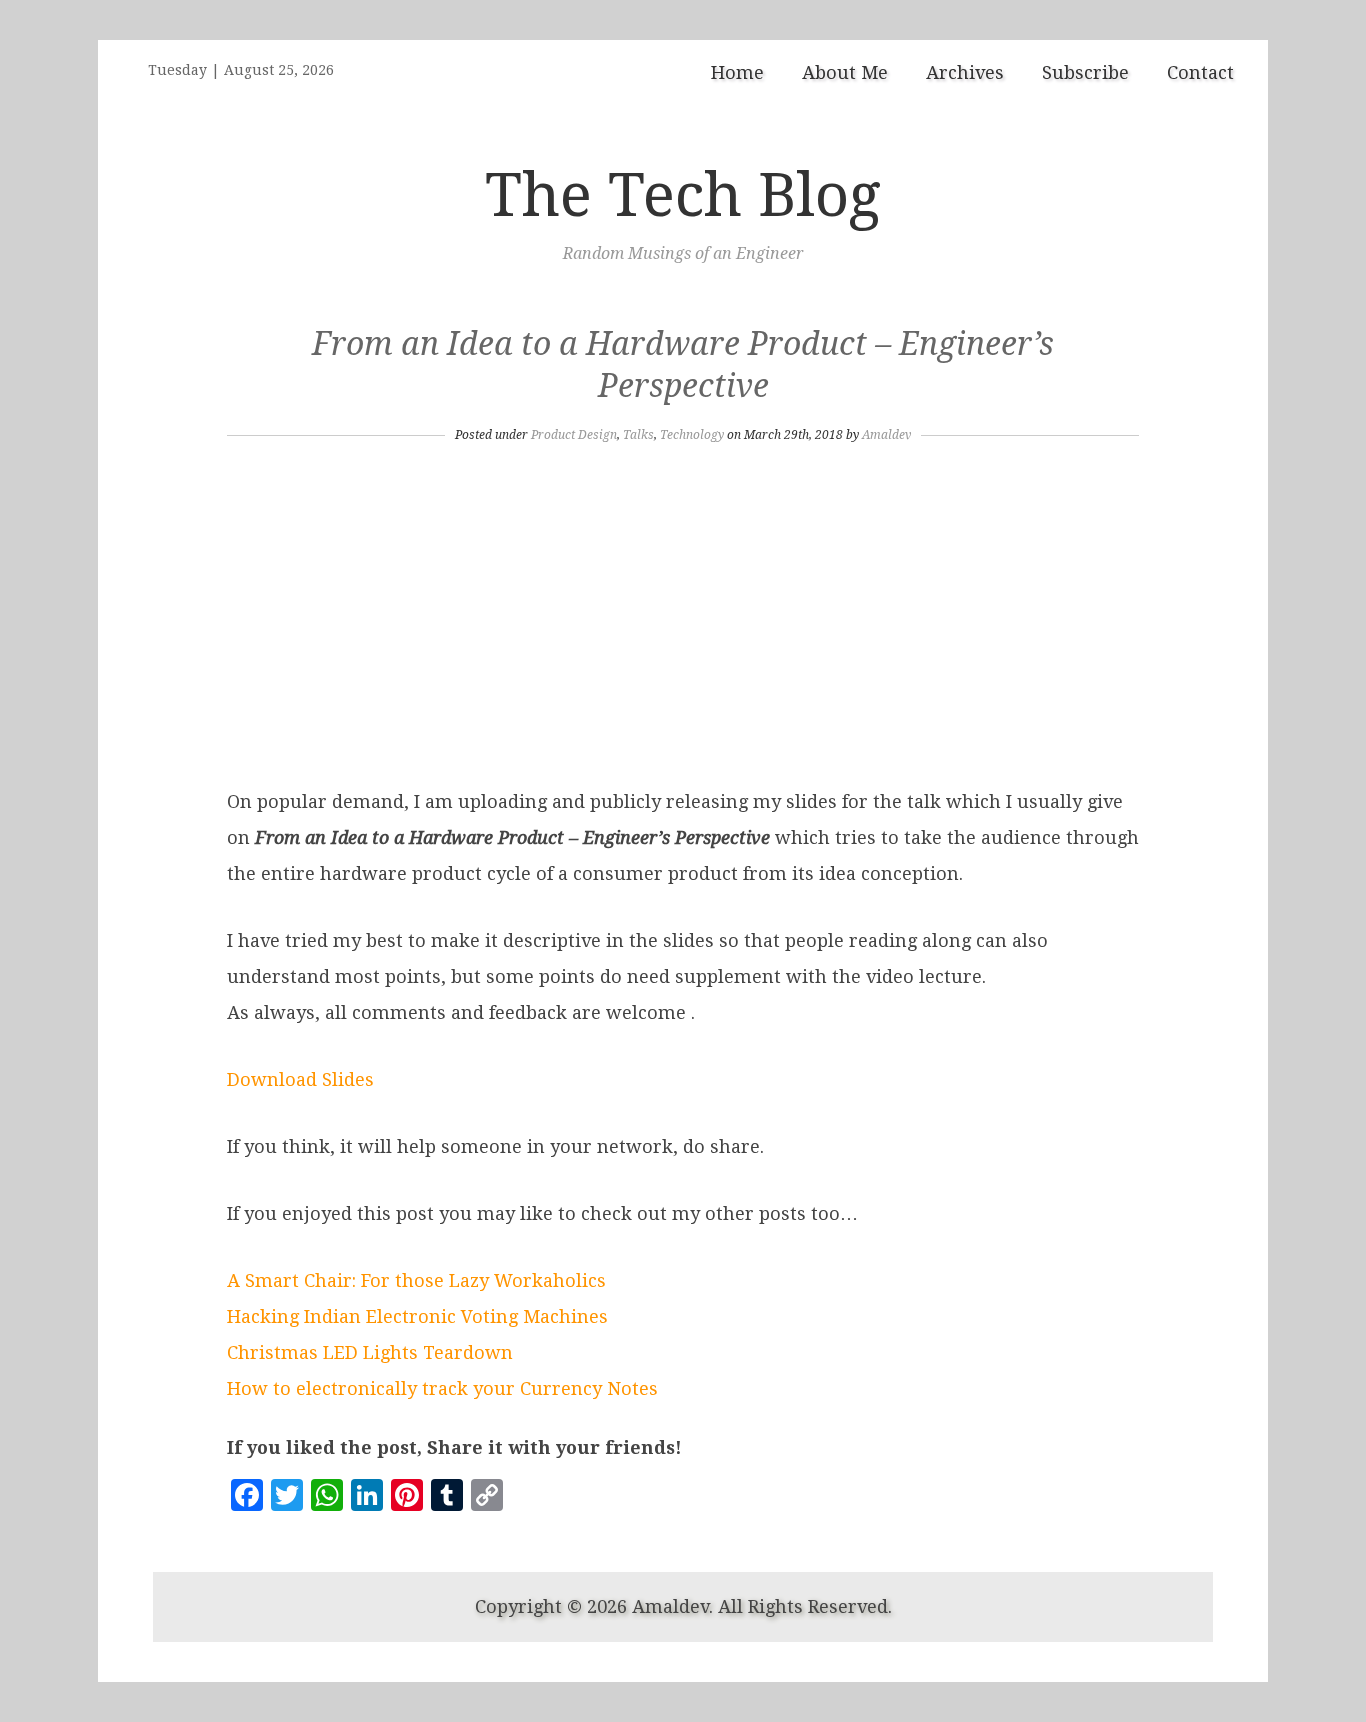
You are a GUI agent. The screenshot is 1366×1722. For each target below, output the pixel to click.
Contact (1200, 72)
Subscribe (1085, 72)
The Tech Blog (683, 195)
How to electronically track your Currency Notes (442, 1388)
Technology (692, 435)
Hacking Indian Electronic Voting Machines (417, 1316)
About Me (845, 72)
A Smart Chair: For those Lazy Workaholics (416, 1280)
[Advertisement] (683, 614)
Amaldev (886, 435)
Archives (965, 72)
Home (737, 72)
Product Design (574, 435)
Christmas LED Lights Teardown (370, 1352)
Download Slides (300, 1079)
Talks (638, 435)
